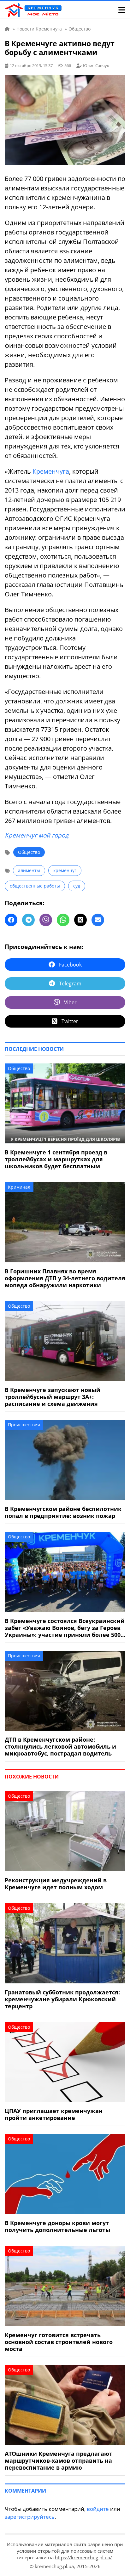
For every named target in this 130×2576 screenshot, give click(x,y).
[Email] (98, 920)
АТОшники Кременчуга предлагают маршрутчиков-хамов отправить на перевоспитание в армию (59, 2460)
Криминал (19, 1187)
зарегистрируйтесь (30, 2517)
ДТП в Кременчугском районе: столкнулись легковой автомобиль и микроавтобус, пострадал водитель (60, 1746)
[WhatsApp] (63, 920)
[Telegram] (28, 920)
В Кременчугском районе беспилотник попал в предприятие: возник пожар (63, 1512)
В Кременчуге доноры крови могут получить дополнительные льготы (57, 2226)
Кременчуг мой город (37, 835)
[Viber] (46, 920)
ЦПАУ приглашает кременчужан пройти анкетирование (54, 2114)
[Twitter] (80, 920)
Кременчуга (51, 471)
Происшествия (24, 1425)
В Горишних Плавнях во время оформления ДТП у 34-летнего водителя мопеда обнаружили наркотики (65, 1278)
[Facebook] (11, 920)
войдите (98, 2509)
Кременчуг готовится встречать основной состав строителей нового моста (59, 2342)
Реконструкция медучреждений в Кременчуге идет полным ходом (56, 1884)
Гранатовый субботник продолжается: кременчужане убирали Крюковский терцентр (62, 1999)
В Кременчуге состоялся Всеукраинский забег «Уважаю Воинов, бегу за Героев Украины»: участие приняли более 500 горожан (65, 1628)
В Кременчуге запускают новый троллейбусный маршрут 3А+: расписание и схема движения (53, 1397)
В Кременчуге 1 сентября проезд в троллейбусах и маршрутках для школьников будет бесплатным (56, 1159)
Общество (29, 852)
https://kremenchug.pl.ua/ (83, 2557)
